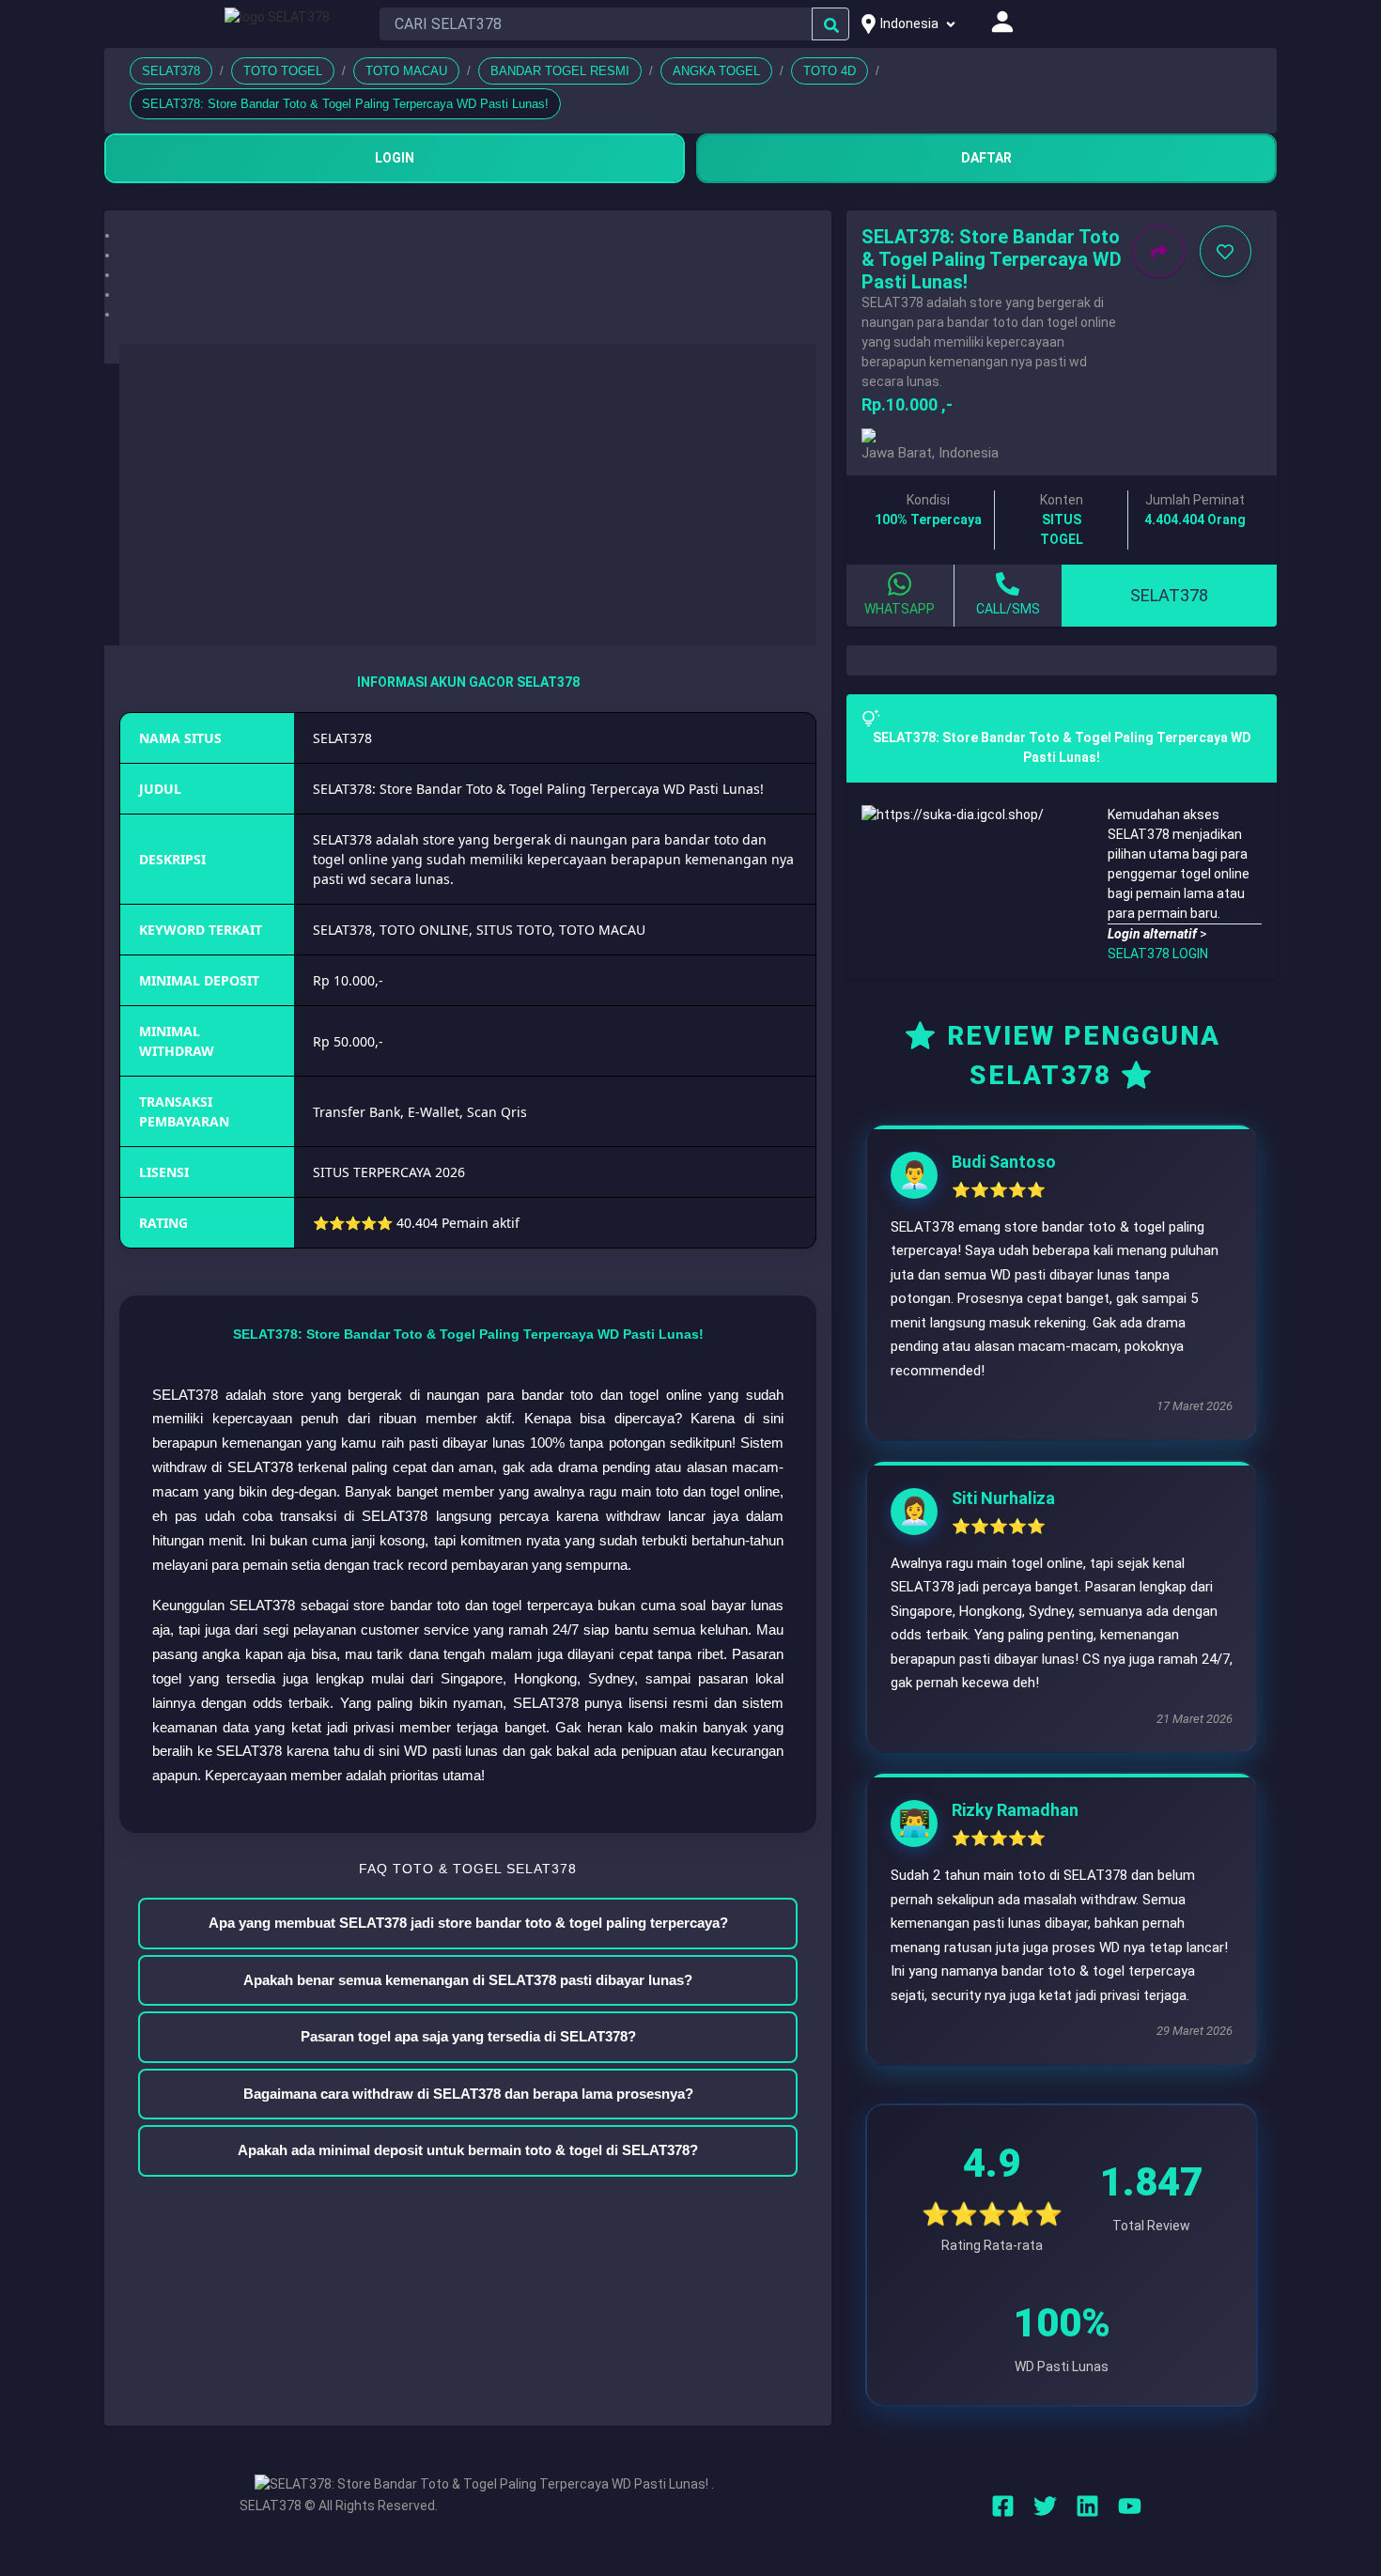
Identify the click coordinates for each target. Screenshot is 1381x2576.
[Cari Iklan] (831, 25)
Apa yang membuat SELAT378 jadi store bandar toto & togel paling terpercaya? (468, 1923)
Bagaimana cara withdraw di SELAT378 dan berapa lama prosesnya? (468, 2094)
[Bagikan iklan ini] (1159, 251)
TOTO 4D (830, 71)
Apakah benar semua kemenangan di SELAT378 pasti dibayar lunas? (468, 1980)
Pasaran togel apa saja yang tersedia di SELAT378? (468, 2036)
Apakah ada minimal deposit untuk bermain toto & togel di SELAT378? (468, 2150)
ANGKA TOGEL (716, 71)
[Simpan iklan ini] (1226, 251)
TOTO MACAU (406, 71)
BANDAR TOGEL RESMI (560, 71)
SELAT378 (171, 71)
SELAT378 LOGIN (1158, 954)
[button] (468, 235)
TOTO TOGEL (283, 71)
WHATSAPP (900, 609)
